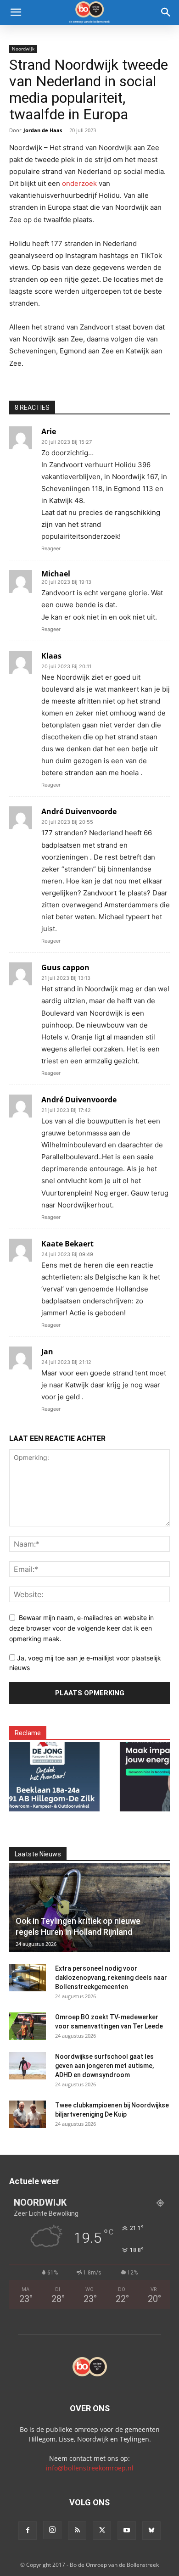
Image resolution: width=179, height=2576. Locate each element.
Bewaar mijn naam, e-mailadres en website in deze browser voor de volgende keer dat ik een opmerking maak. (81, 1628)
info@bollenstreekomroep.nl (90, 2468)
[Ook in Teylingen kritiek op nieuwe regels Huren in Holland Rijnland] (89, 1908)
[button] (16, 12)
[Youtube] (127, 2531)
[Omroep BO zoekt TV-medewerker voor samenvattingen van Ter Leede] (28, 2026)
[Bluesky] (151, 2531)
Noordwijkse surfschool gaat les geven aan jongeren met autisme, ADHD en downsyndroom (104, 2066)
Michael (56, 574)
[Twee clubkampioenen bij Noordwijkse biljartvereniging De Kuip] (28, 2114)
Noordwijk (23, 49)
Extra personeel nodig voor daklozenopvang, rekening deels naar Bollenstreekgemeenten (111, 1978)
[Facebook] (28, 2531)
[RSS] (77, 2531)
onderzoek (79, 183)
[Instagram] (52, 2530)
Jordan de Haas (43, 130)
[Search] (166, 12)
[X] (102, 2531)
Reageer (51, 548)
